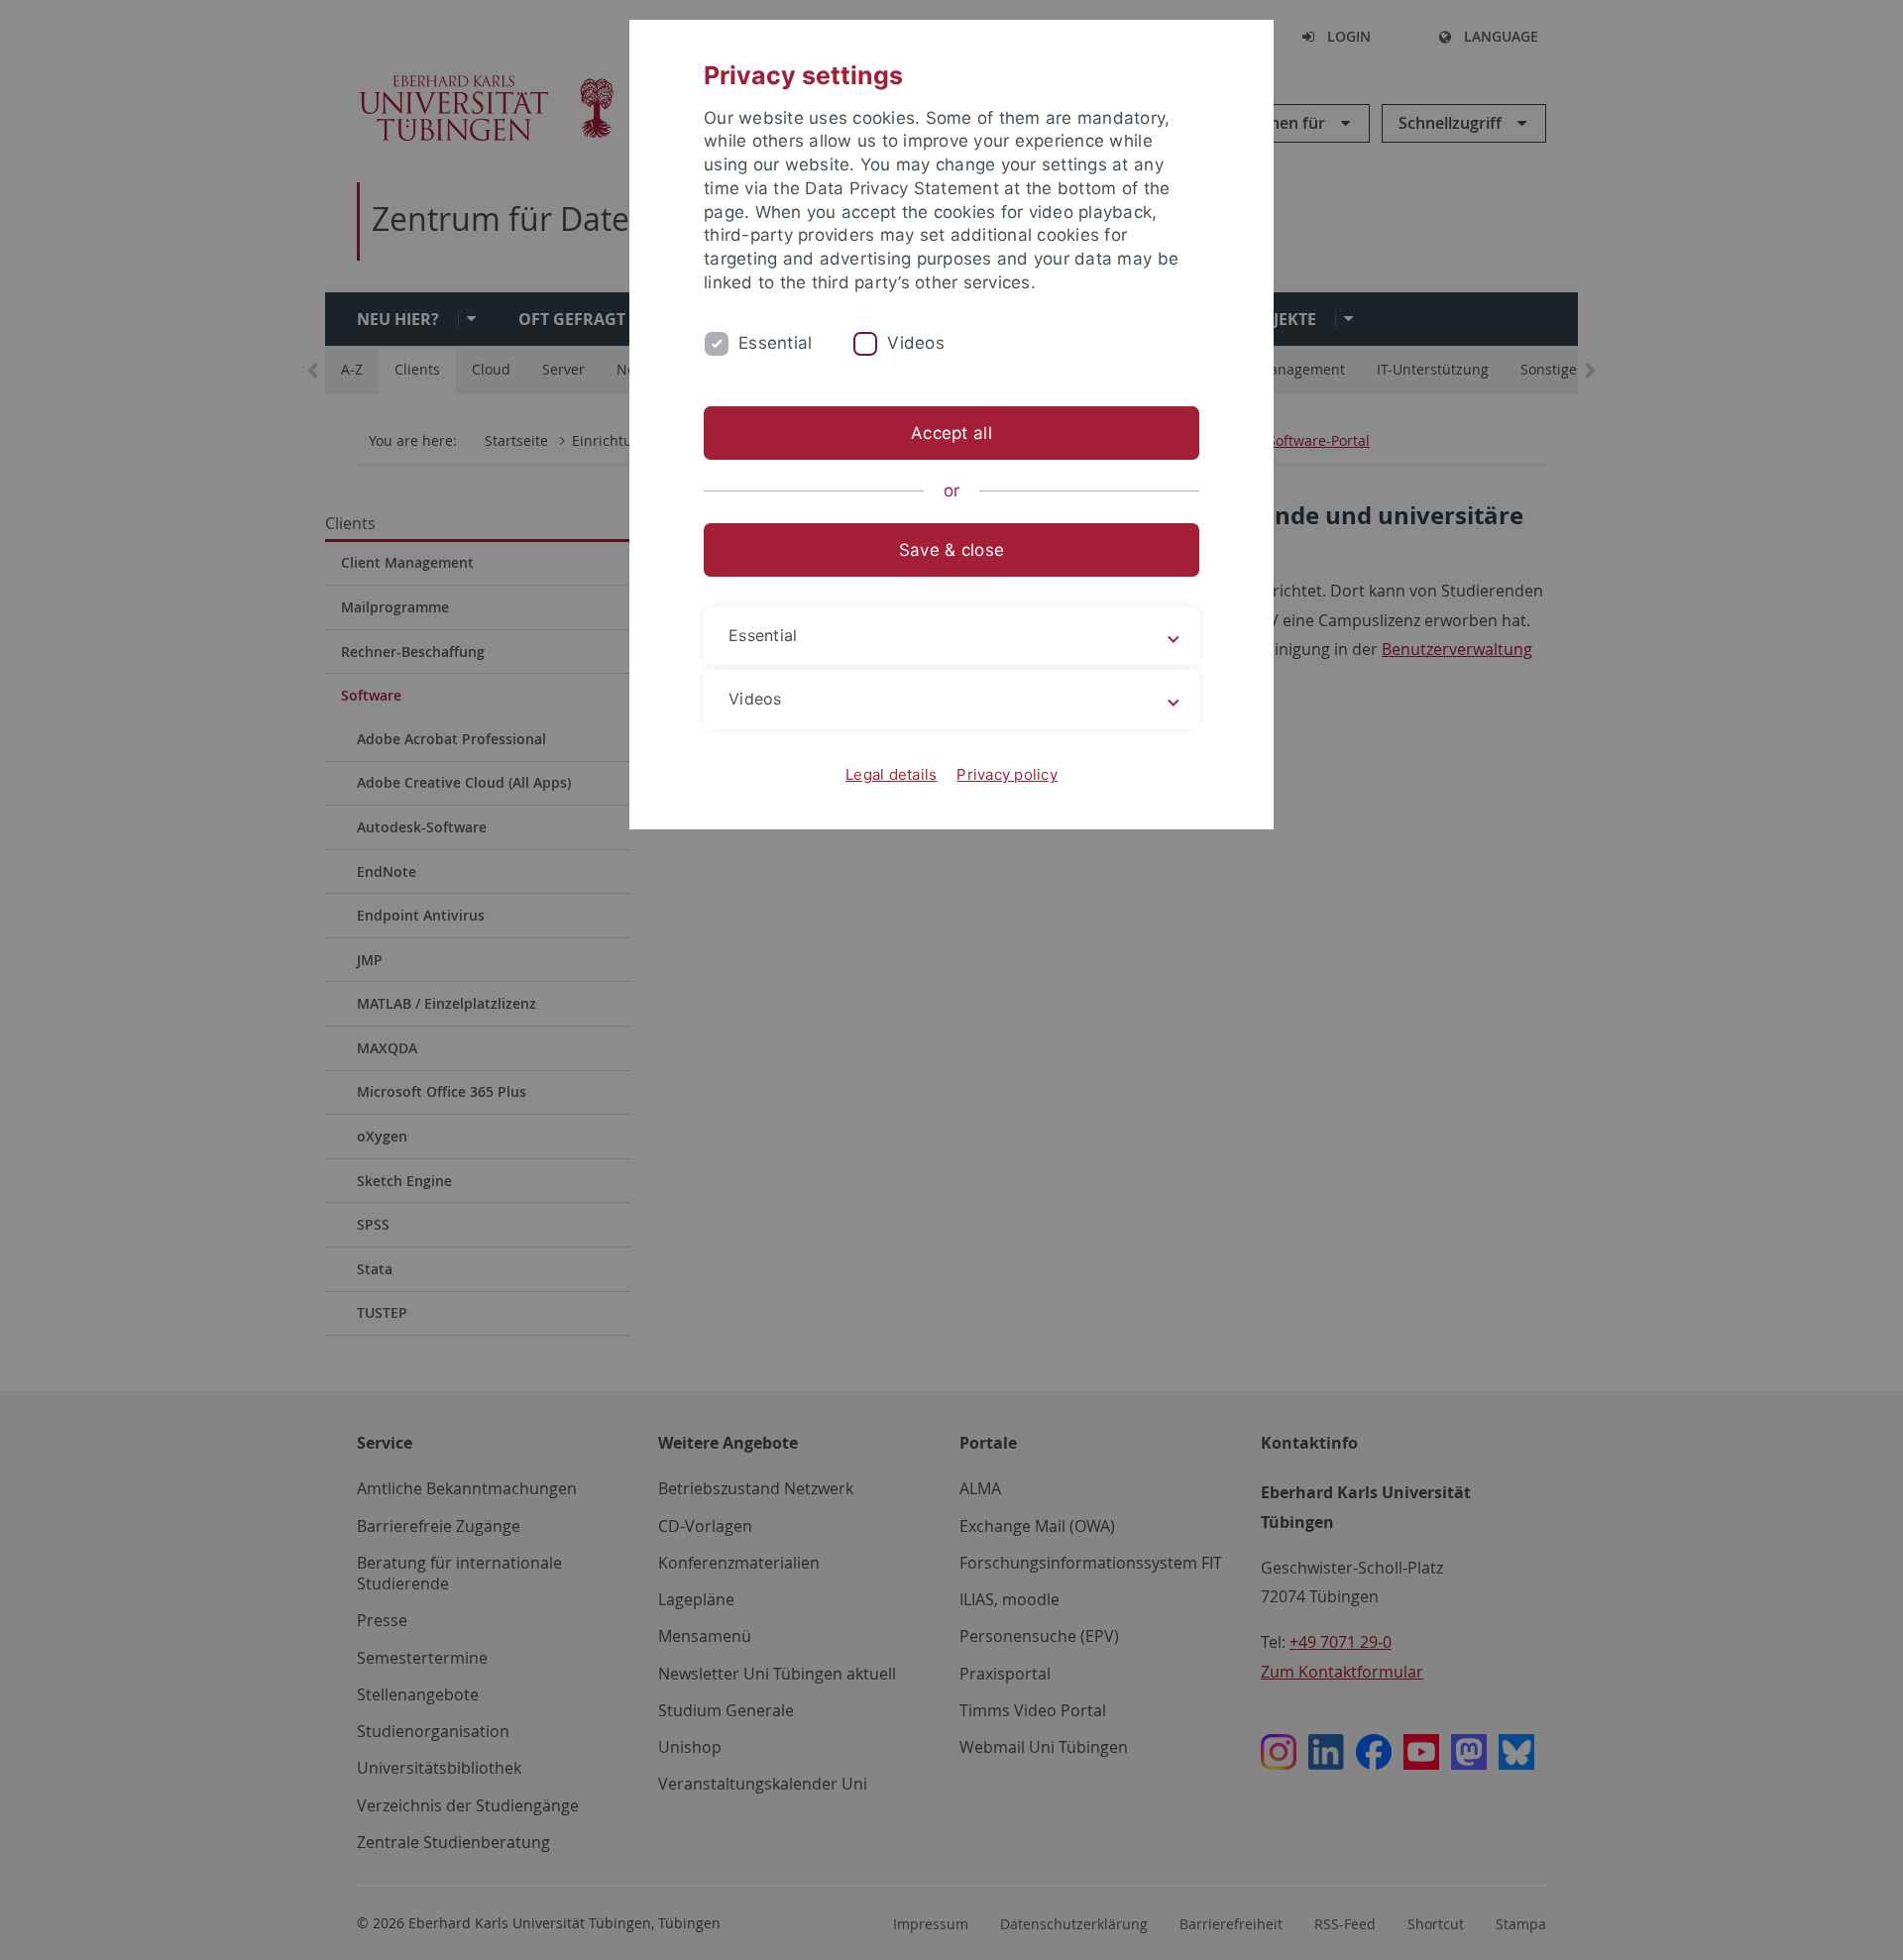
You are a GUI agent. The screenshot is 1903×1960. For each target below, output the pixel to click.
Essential (775, 343)
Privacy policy (1007, 774)
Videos (916, 343)
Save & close (951, 550)
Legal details (891, 774)
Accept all (951, 433)
